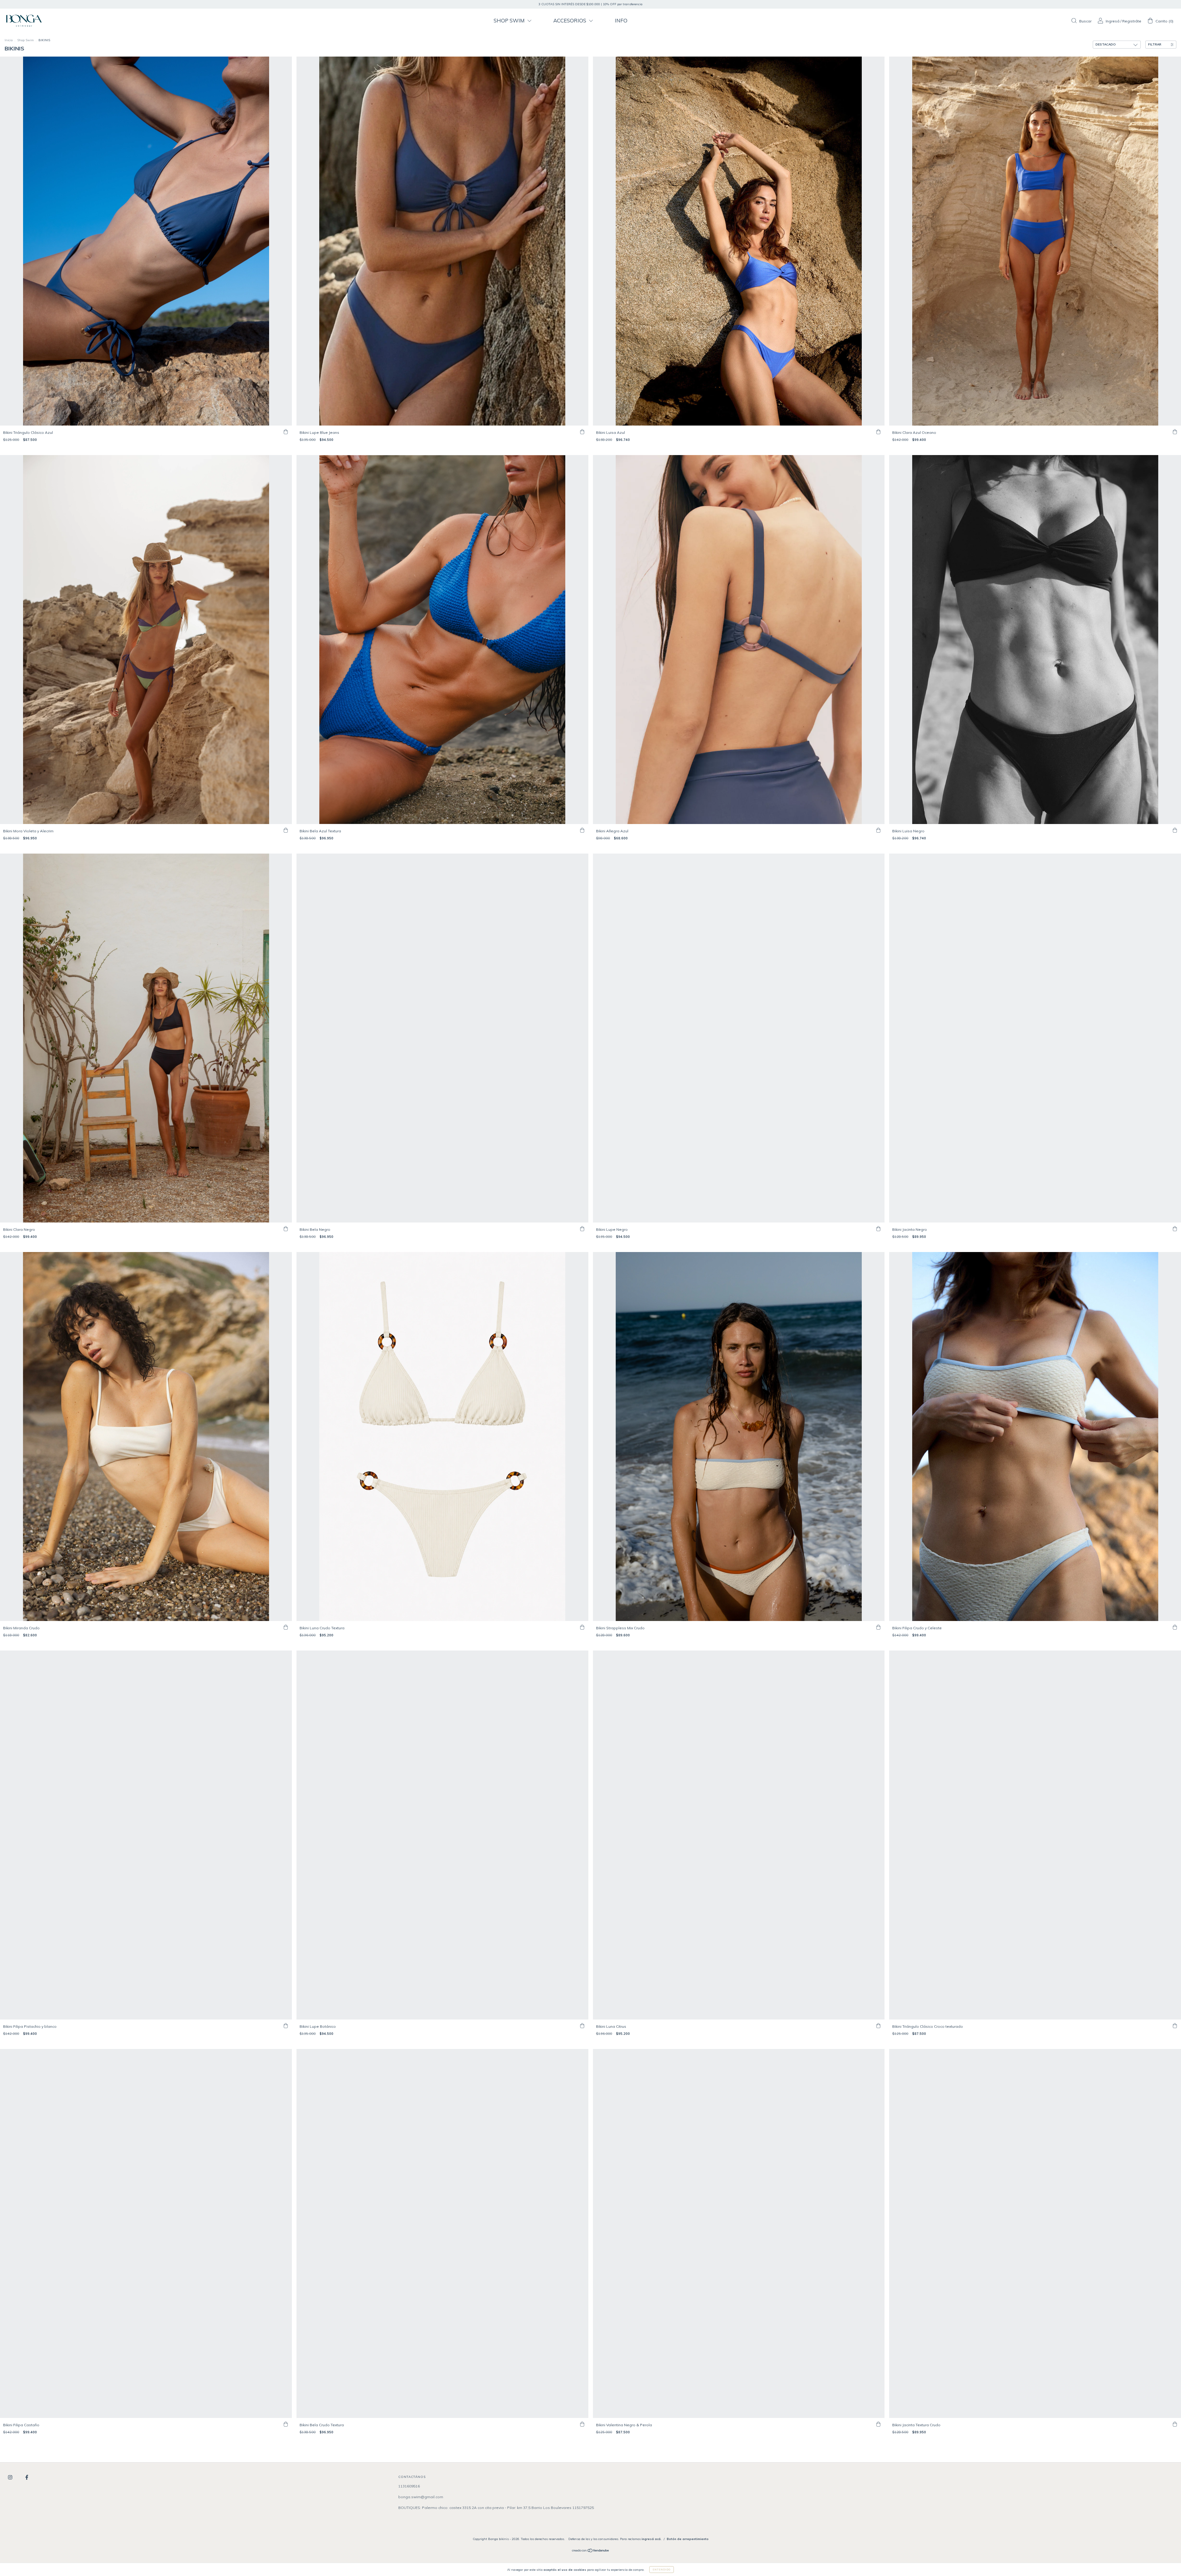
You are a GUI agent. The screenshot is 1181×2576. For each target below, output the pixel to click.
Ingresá (1113, 21)
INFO (621, 20)
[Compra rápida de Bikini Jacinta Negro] (1175, 1229)
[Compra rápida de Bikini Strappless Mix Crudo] (878, 1627)
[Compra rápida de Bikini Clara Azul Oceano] (1175, 432)
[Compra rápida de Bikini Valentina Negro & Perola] (878, 2424)
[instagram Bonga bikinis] (11, 2477)
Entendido (662, 2570)
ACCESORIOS (570, 20)
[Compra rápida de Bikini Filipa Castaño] (286, 2424)
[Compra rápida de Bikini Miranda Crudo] (286, 1627)
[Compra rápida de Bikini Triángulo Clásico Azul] (286, 432)
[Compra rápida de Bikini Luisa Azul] (878, 432)
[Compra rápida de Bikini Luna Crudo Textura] (582, 1627)
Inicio (9, 40)
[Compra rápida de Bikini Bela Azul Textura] (582, 830)
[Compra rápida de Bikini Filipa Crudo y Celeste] (1175, 1627)
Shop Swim (26, 40)
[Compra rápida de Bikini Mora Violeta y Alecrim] (286, 830)
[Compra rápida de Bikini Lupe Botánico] (582, 2026)
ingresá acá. (652, 2539)
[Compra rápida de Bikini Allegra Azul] (878, 830)
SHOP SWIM (510, 20)
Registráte (1132, 21)
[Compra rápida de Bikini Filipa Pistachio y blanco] (286, 2026)
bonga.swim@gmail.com (421, 2497)
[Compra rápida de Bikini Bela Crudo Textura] (582, 2424)
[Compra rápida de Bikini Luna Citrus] (878, 2026)
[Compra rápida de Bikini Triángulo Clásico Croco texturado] (1175, 2026)
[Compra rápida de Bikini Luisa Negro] (1175, 830)
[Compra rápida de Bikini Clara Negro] (286, 1229)
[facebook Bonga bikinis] (27, 2477)
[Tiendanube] (591, 2551)
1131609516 (409, 2486)
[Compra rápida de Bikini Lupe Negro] (878, 1229)
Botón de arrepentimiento (688, 2539)
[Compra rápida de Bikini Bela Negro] (582, 1229)
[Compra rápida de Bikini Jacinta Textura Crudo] (1175, 2424)
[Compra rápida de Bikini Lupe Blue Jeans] (582, 432)
